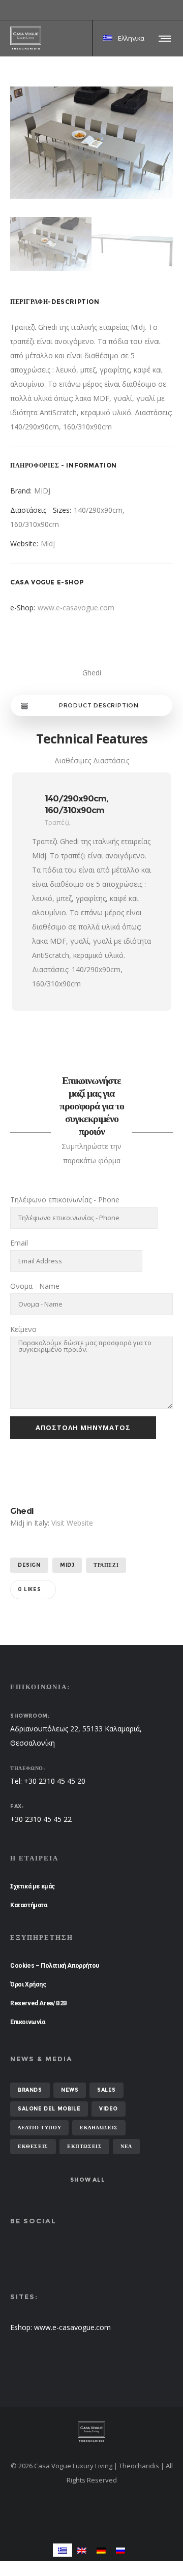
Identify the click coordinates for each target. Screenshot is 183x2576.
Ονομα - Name (35, 1286)
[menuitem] (63, 2550)
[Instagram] (173, 10)
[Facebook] (166, 10)
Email (19, 1243)
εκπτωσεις (84, 2146)
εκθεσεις (33, 2146)
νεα (126, 2146)
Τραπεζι (106, 1565)
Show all (87, 2180)
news (70, 2090)
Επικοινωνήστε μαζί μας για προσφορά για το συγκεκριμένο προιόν (92, 1106)
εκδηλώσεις (99, 2128)
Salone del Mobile (49, 2109)
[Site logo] (26, 38)
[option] (91, 143)
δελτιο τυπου (39, 2128)
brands (30, 2090)
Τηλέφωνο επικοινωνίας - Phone (65, 1200)
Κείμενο (23, 1329)
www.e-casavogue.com (76, 608)
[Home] (91, 2432)
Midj (48, 544)
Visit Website (72, 1523)
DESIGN (29, 1565)
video (109, 2109)
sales (106, 2090)
